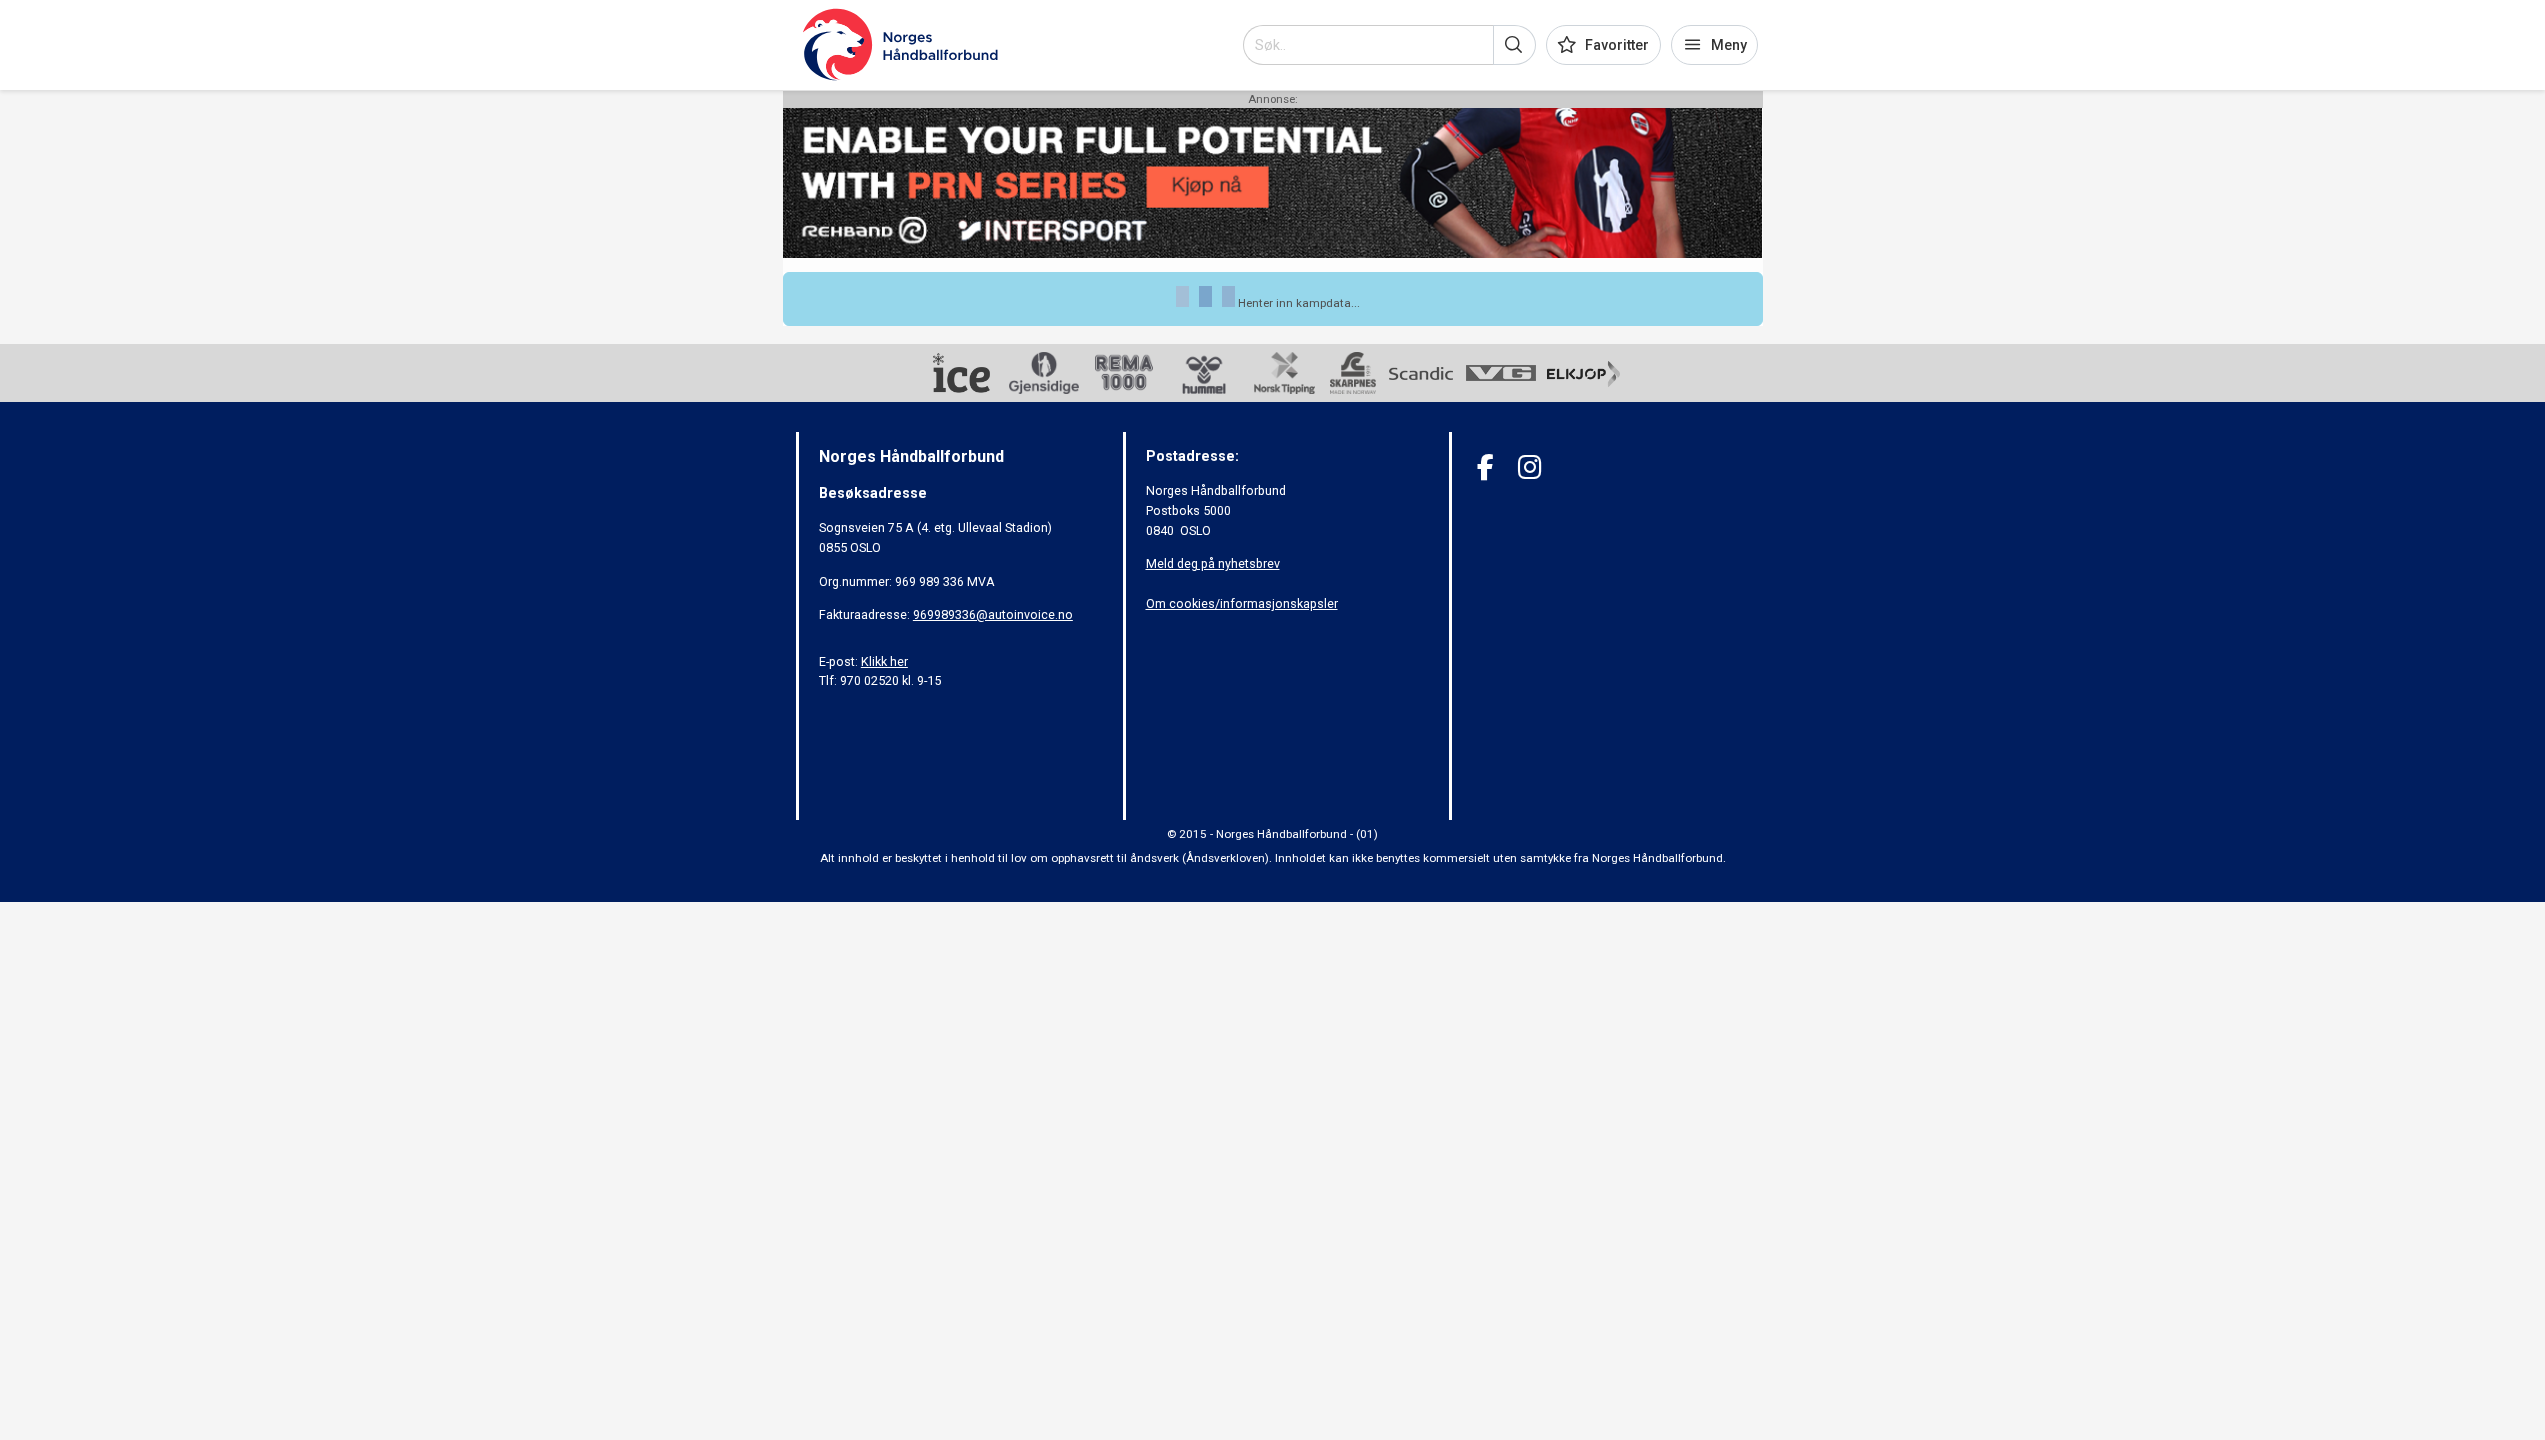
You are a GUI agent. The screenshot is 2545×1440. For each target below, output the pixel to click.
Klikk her (884, 661)
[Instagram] (1529, 467)
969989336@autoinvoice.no (993, 614)
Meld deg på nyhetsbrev (1213, 563)
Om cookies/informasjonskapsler (1242, 603)
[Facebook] (1485, 467)
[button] (1514, 45)
